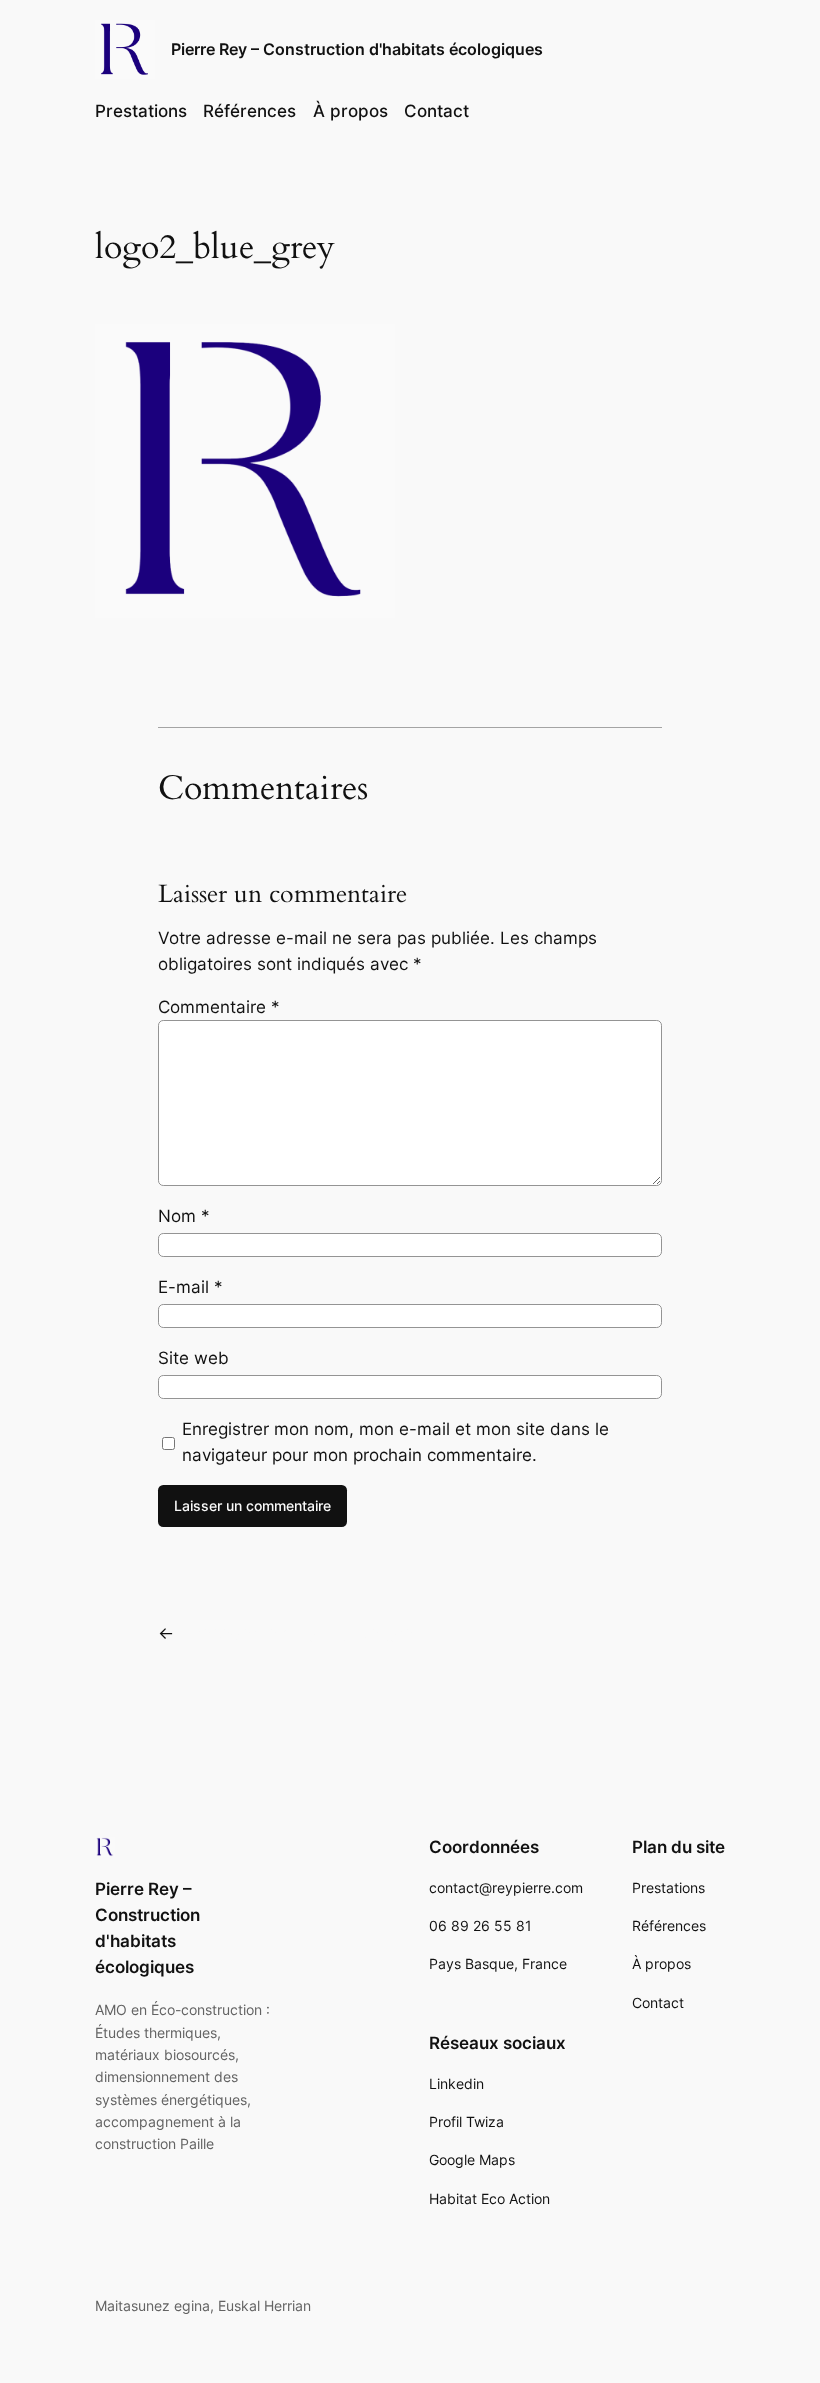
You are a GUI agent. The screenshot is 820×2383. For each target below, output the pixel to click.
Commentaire (219, 1007)
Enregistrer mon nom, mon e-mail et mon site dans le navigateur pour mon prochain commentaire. (395, 1442)
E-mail (190, 1287)
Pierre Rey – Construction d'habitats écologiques (357, 49)
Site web (193, 1358)
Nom (184, 1216)
